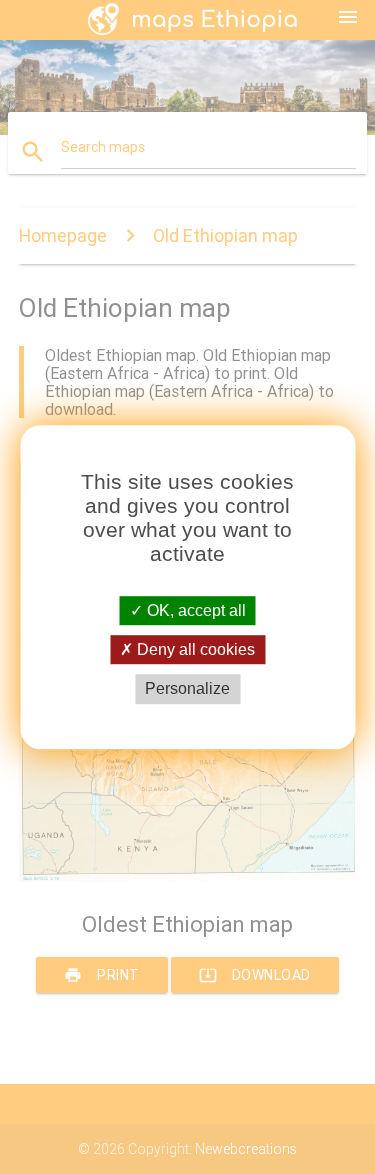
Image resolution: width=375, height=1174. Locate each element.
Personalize (187, 689)
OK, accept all (194, 610)
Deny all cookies (194, 649)
